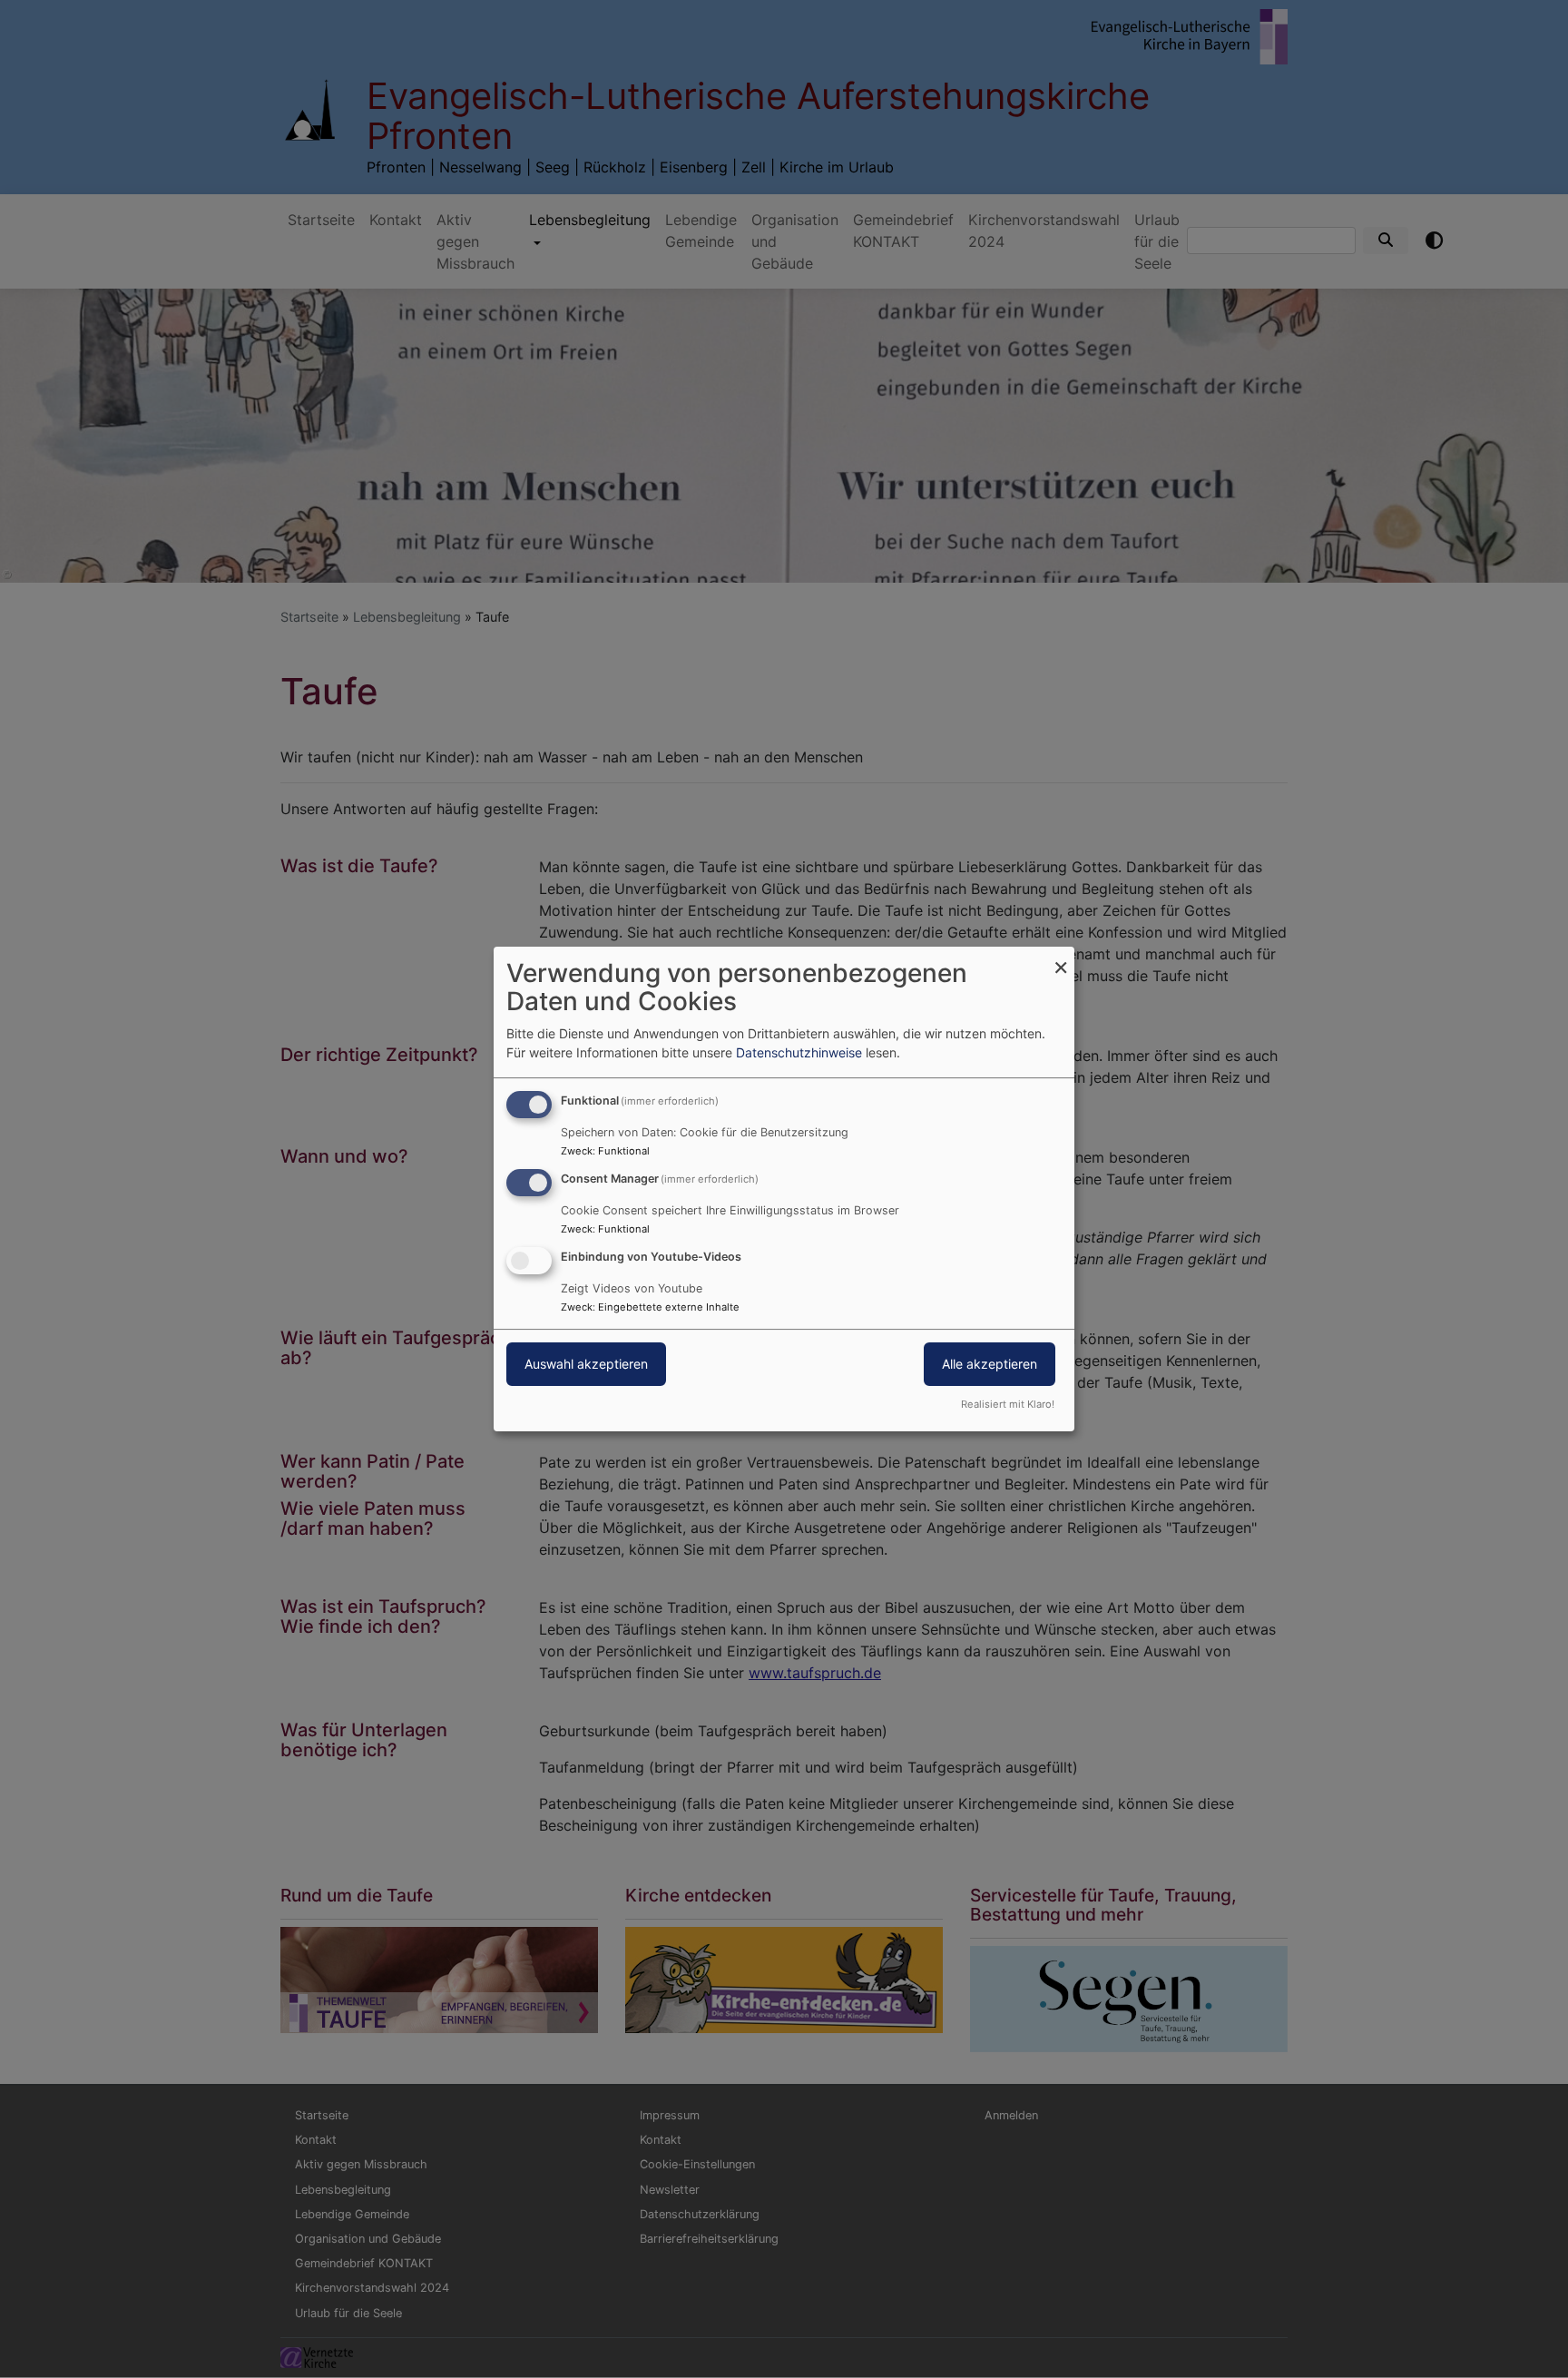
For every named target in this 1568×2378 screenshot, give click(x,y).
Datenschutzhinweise (799, 1052)
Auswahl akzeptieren (586, 1364)
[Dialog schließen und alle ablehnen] (1061, 958)
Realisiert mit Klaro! (1008, 1404)
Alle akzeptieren (990, 1364)
